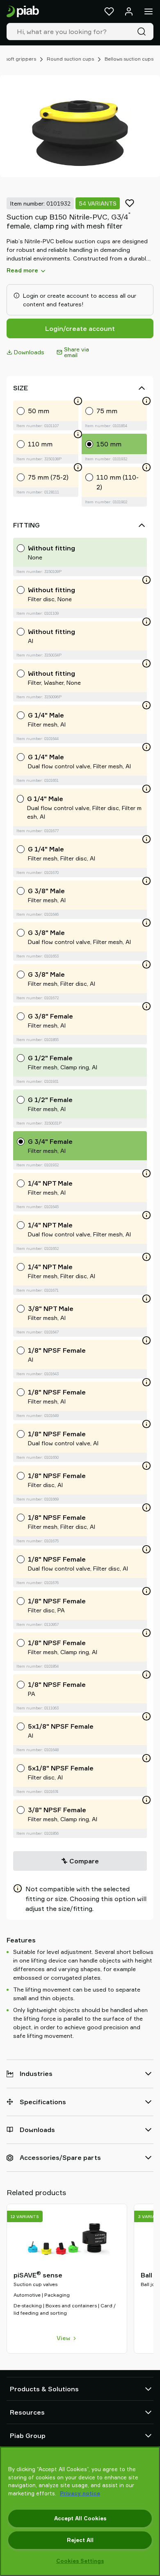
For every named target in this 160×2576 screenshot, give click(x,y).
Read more (22, 270)
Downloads (29, 352)
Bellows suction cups (129, 59)
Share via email (77, 352)
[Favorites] (109, 11)
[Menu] (149, 11)
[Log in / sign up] (129, 11)
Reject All (80, 2540)
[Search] (143, 32)
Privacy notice (80, 2493)
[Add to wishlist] (130, 203)
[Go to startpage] (23, 12)
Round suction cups (70, 59)
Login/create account (80, 328)
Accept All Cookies (80, 2518)
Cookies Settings (80, 2561)
